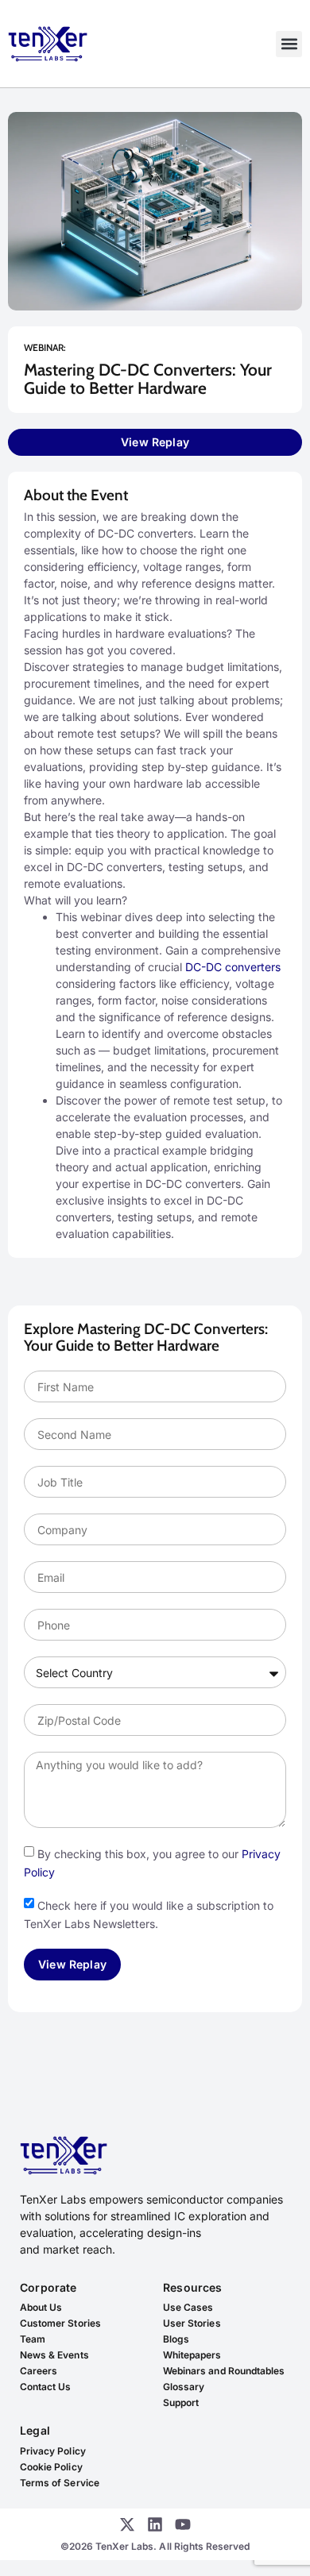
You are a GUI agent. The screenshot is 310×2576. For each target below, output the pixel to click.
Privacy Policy (53, 2451)
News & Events (54, 2355)
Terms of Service (60, 2483)
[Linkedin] (155, 2524)
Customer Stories (60, 2323)
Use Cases (188, 2307)
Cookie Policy (51, 2467)
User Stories (192, 2323)
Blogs (176, 2339)
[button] (289, 44)
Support (181, 2402)
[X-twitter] (127, 2524)
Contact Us (46, 2387)
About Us (41, 2307)
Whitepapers (192, 2355)
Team (33, 2339)
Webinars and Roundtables (224, 2371)
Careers (39, 2371)
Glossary (184, 2387)
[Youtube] (183, 2524)
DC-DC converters (233, 967)
